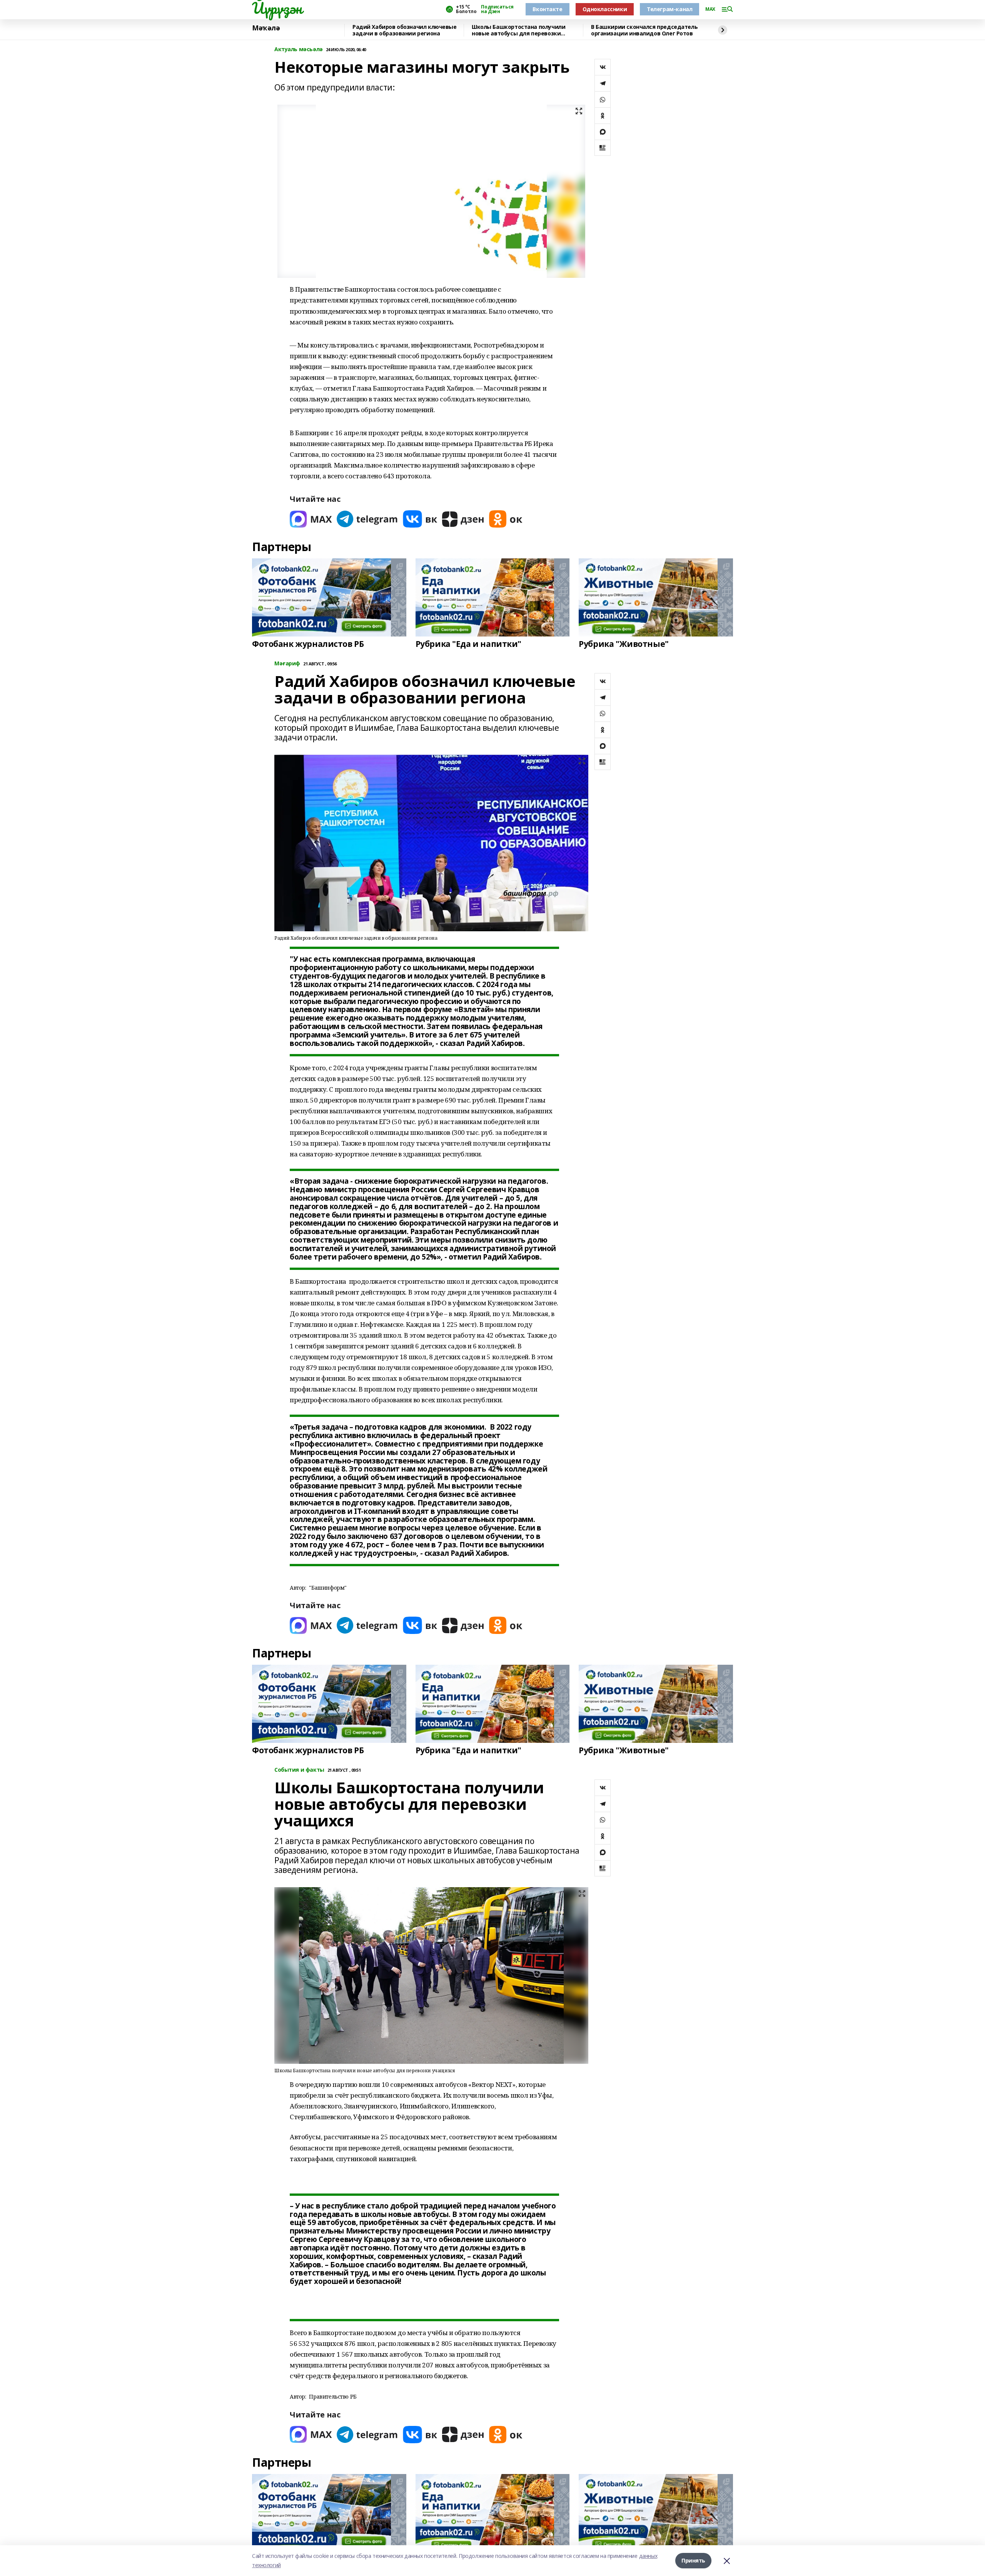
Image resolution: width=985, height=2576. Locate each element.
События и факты (299, 1770)
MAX (710, 9)
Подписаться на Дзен (497, 9)
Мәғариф (287, 664)
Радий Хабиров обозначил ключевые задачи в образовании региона (405, 30)
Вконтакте (547, 9)
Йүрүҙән (277, 8)
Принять (693, 2560)
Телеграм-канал (669, 9)
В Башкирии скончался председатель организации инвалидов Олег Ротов (644, 30)
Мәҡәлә (266, 28)
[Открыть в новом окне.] (311, 519)
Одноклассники (605, 9)
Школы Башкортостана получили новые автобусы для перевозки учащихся (518, 30)
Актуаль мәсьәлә (299, 49)
